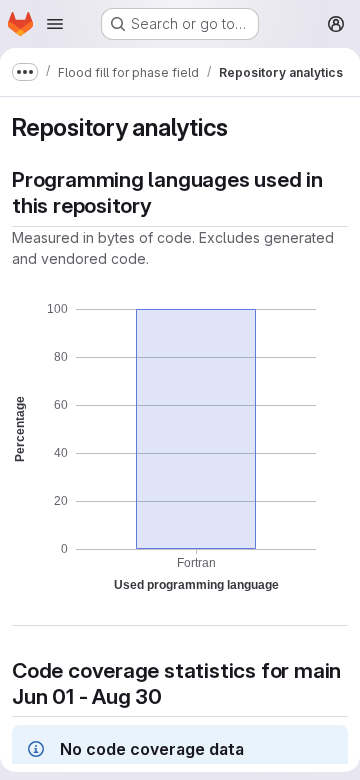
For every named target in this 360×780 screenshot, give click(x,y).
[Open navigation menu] (55, 24)
